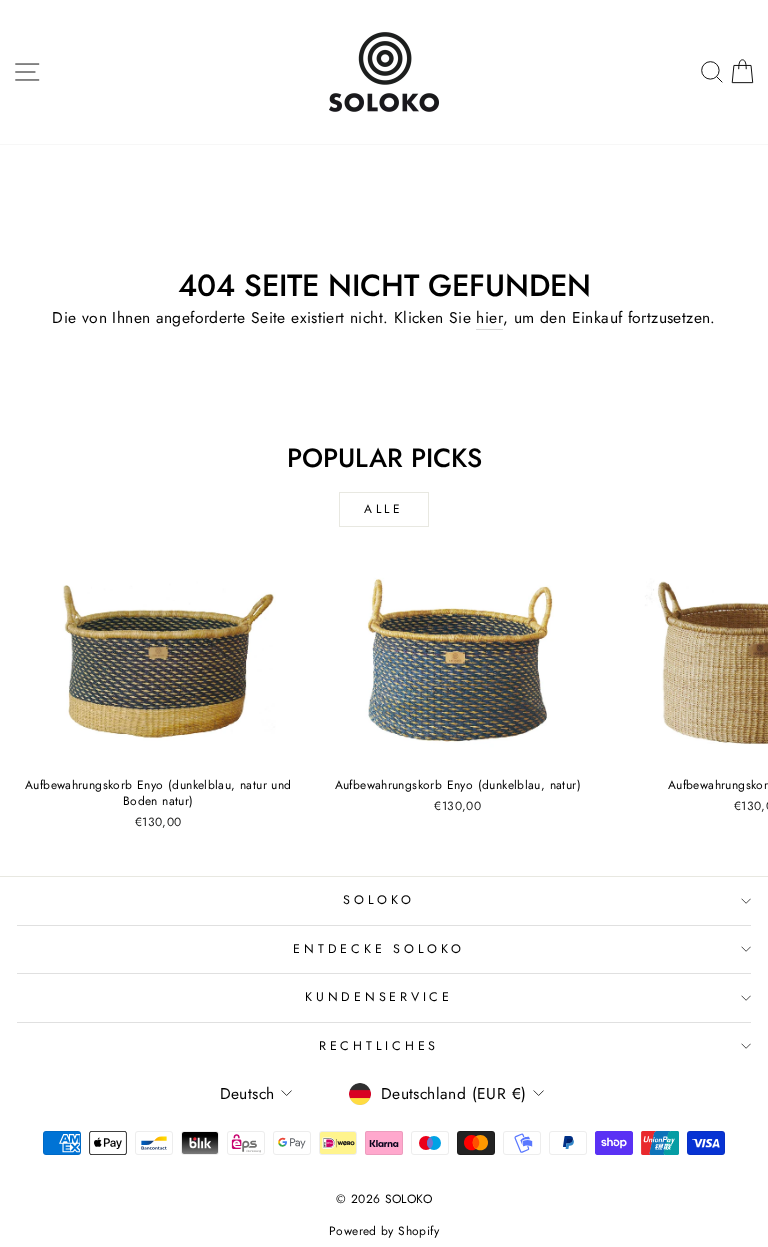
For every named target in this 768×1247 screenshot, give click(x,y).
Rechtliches (379, 1046)
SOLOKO (379, 900)
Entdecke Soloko (378, 949)
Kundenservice (379, 997)
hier (489, 318)
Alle (383, 509)
